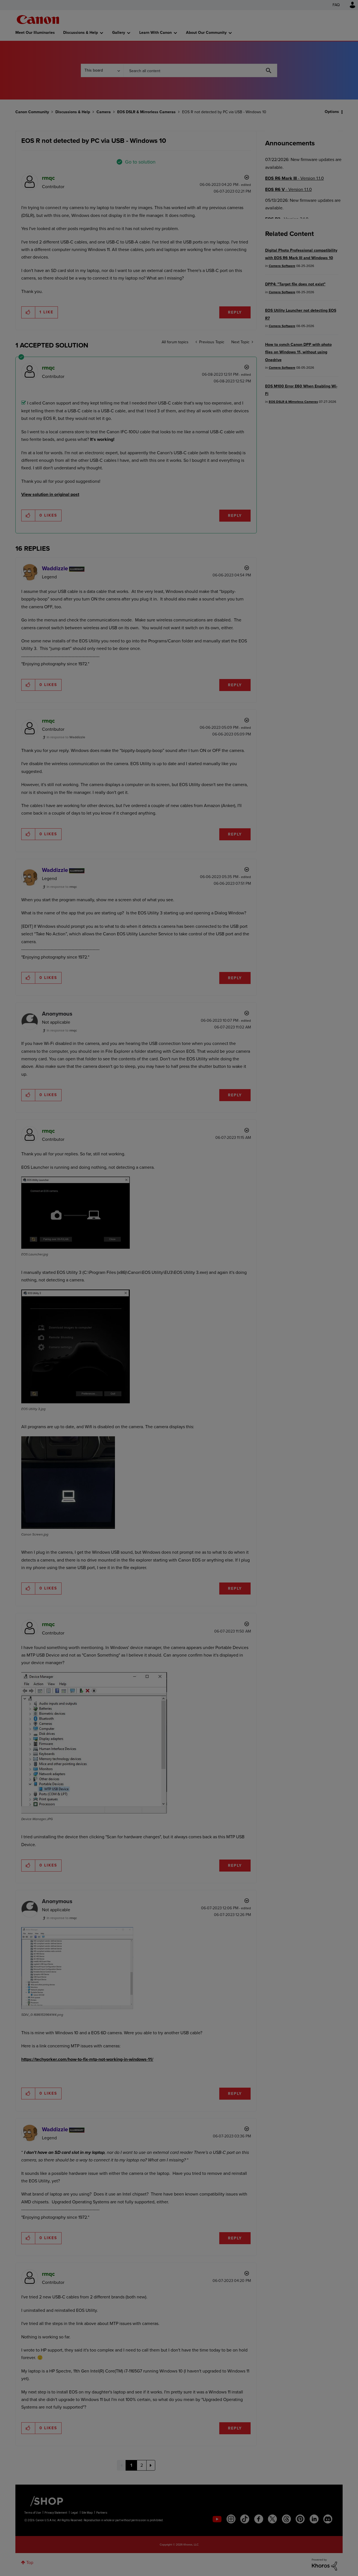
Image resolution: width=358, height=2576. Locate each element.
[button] (257, 1242)
